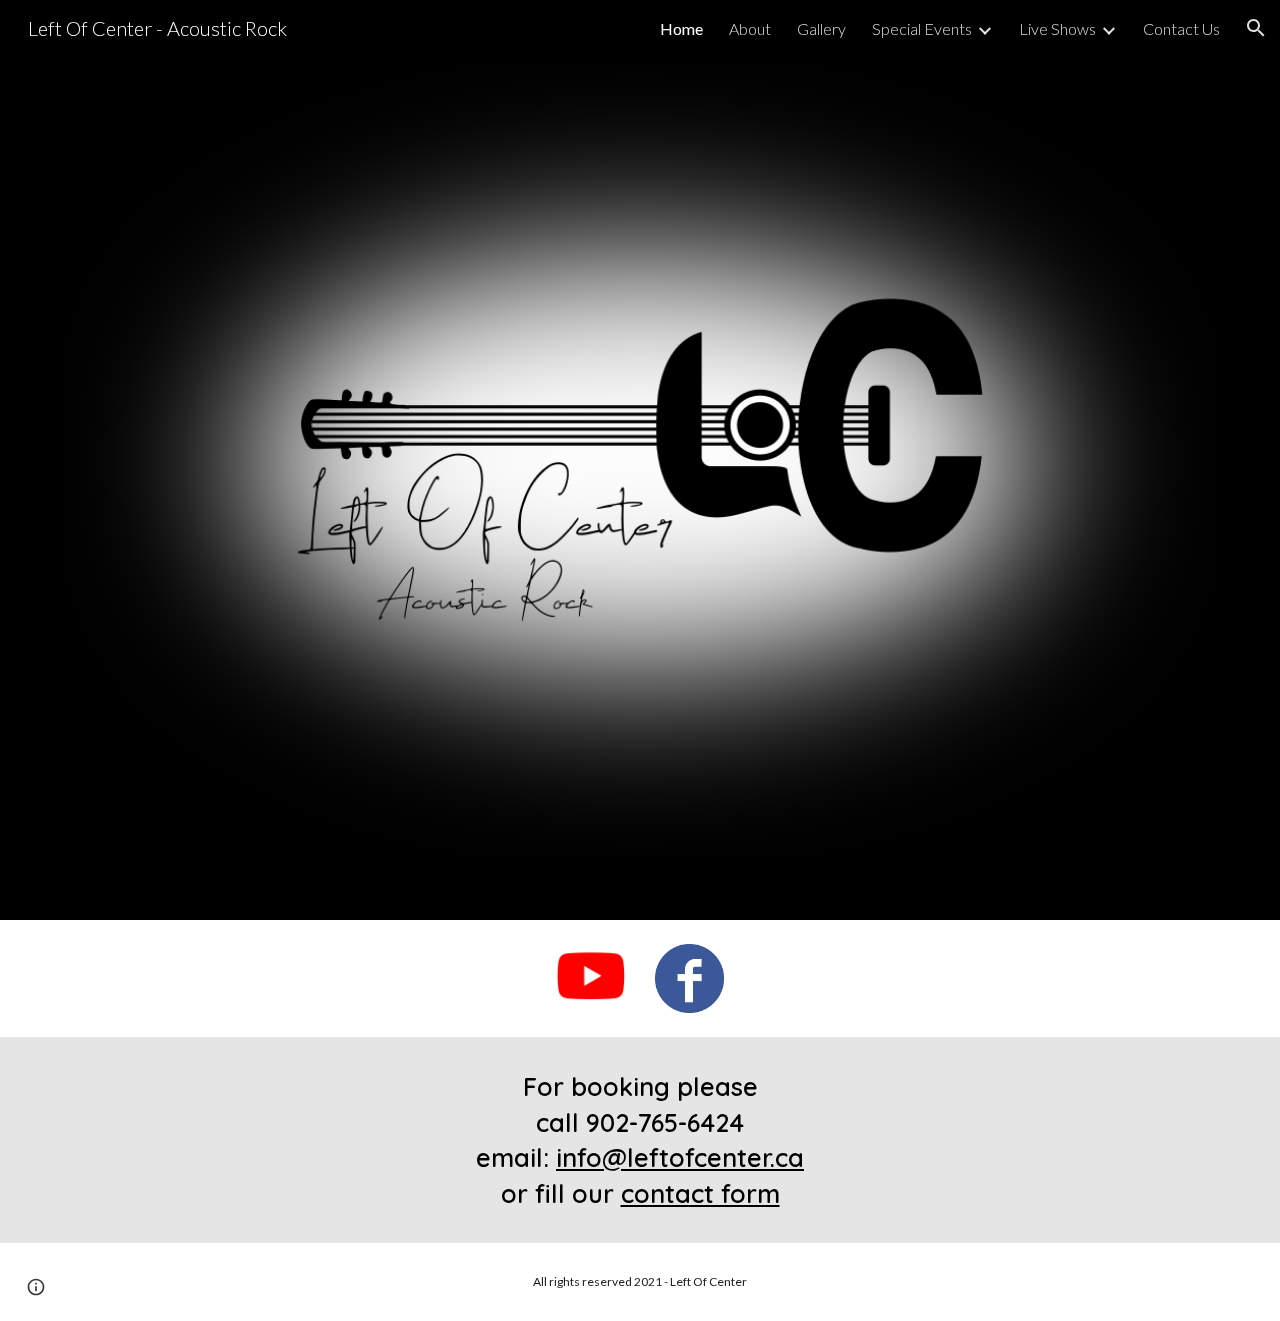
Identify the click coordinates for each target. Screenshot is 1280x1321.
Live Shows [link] (1057, 28)
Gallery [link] (821, 28)
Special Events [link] (922, 28)
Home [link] (681, 28)
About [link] (750, 28)
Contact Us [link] (1181, 28)
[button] (1256, 28)
